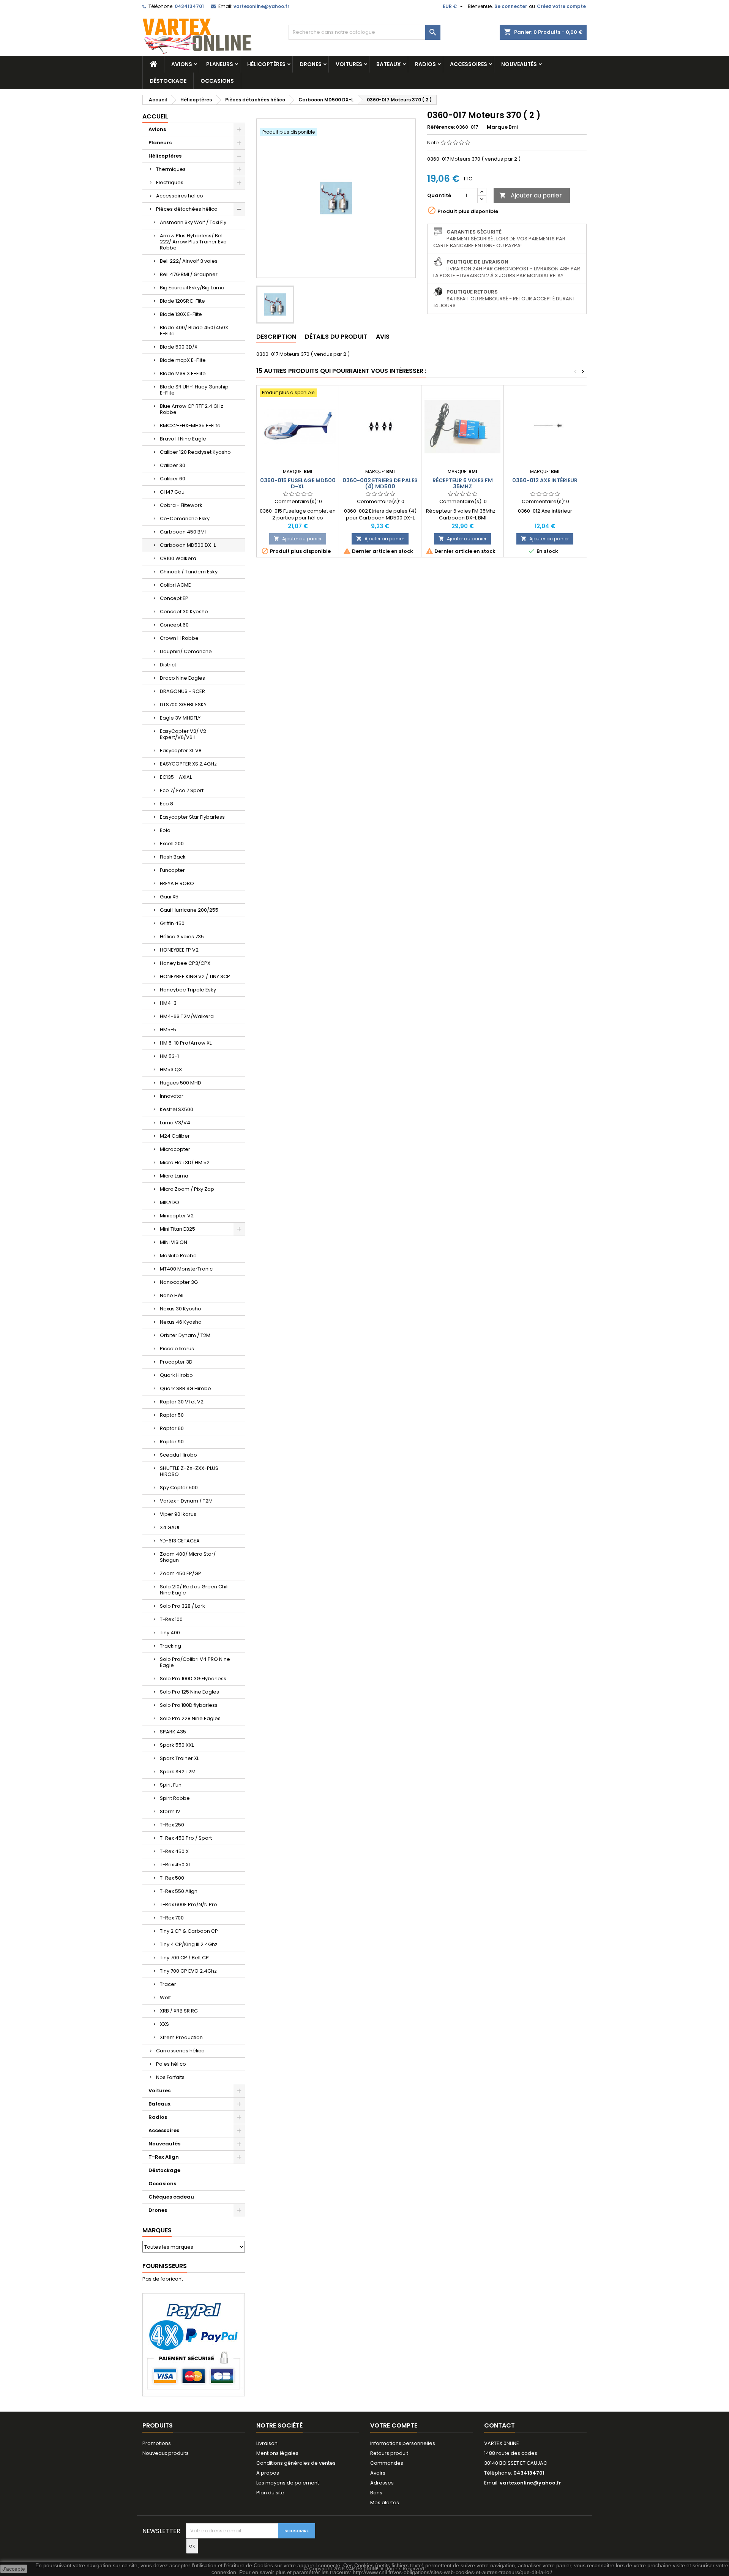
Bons (376, 2493)
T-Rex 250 (172, 1825)
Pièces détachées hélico (187, 209)
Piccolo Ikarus (177, 1349)
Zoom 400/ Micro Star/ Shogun (188, 1557)
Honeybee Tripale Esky (188, 990)
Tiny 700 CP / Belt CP (184, 1958)
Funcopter (172, 870)
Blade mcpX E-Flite (183, 360)
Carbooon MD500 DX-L (188, 545)
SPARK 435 (173, 1732)
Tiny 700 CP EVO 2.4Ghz (188, 1971)
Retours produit (389, 2453)
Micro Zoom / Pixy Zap (187, 1189)
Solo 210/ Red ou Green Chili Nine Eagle (194, 1590)
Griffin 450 (172, 923)
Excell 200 (172, 844)
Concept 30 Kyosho (184, 612)
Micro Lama (174, 1176)
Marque (497, 127)
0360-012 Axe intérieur (545, 480)
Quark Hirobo (176, 1375)
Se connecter (511, 6)
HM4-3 (168, 1003)
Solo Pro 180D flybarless (189, 1705)
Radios (425, 64)
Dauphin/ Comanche (186, 651)
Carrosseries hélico (180, 2051)
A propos (268, 2473)
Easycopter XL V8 (181, 751)
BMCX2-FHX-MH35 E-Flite (190, 425)
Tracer (168, 1984)
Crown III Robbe (179, 638)
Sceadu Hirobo (178, 1455)
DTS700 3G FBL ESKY (183, 705)
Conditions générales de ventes (296, 2463)
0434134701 (189, 6)
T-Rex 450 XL (175, 1865)
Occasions (217, 81)
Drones (311, 64)
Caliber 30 (173, 465)
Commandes (387, 2463)
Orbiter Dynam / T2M (185, 1335)
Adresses (382, 2483)
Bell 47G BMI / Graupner (189, 274)
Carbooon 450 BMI (183, 532)
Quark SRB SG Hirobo (185, 1388)
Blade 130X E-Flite (181, 314)
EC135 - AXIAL (176, 777)
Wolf (165, 1998)
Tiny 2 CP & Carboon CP (189, 1931)
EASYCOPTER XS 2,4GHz (188, 764)
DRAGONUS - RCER (182, 691)
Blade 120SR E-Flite (182, 301)
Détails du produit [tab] (336, 337)
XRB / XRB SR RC (179, 2011)
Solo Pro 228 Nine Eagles (190, 1718)
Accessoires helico (180, 196)
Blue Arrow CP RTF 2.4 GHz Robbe (192, 409)
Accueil (155, 116)
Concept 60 (174, 625)
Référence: (441, 127)
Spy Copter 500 (179, 1488)
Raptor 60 (172, 1428)
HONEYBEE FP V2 (179, 950)
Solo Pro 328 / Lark (182, 1606)
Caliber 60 (173, 479)
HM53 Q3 (171, 1069)
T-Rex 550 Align (179, 1891)
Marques (157, 2230)
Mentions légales (277, 2453)
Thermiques (171, 169)
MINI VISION (174, 1242)
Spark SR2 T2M (178, 1772)
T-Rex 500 (172, 1878)
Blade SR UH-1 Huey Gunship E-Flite (194, 390)
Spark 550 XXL (177, 1745)
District (168, 665)
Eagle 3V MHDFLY (180, 718)
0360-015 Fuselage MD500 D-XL (298, 483)
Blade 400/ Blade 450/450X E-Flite (194, 331)
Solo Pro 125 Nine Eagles (189, 1692)
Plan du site (270, 2493)
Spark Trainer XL (179, 1758)
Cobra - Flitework (181, 505)
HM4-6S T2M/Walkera (187, 1016)
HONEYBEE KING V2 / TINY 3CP (195, 976)
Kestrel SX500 (177, 1109)
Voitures (349, 64)
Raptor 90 (172, 1442)
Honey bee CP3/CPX (185, 963)
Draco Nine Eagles (182, 678)
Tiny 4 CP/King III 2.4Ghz (189, 1944)
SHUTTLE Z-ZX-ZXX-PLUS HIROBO (189, 1471)
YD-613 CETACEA (180, 1541)
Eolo (165, 830)
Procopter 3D (176, 1362)
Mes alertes (385, 2503)
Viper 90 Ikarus (178, 1514)
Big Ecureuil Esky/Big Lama (192, 288)
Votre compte (394, 2425)
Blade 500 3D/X (179, 347)
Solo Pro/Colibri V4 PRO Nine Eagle (195, 1662)
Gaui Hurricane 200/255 (189, 910)
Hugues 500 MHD (181, 1083)
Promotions (157, 2443)
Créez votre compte (561, 6)
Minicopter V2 (177, 1216)
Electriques (170, 182)
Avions (182, 64)
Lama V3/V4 (175, 1123)
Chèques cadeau (171, 2197)
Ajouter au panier (531, 195)
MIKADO (170, 1202)
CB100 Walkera (178, 558)
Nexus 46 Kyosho (181, 1322)
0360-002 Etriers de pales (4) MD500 (380, 483)
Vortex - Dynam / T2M (186, 1501)
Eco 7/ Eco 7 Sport (182, 790)
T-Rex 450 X (174, 1851)
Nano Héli (172, 1295)
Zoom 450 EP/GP (181, 1573)
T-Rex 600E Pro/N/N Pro (189, 1904)
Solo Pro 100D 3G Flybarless (193, 1679)
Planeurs (220, 64)
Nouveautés (519, 64)
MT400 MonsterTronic (186, 1269)
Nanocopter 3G (179, 1282)
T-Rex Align (164, 2157)
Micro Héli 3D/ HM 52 (185, 1163)
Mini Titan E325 (178, 1229)
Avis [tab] (383, 337)
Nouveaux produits (166, 2453)
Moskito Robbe (178, 1256)
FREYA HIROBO (177, 883)
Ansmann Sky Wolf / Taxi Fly (193, 222)
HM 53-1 (169, 1056)
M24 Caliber (175, 1136)
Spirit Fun (171, 1785)
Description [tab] (276, 337)
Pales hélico (171, 2064)
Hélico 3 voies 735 (182, 937)
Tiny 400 (170, 1633)
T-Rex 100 (171, 1619)
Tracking (170, 1646)
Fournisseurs (165, 2266)
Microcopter (175, 1149)
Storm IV (170, 1811)
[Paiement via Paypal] (194, 2345)
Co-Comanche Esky (185, 519)
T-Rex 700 (172, 1918)
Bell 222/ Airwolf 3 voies (189, 261)
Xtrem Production (181, 2037)
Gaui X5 (169, 897)
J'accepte (14, 2569)
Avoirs (378, 2473)
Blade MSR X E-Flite (183, 373)
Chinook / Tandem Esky (189, 572)
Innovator (172, 1096)
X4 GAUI (170, 1527)
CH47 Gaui (173, 492)
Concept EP (174, 598)
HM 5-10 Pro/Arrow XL (186, 1043)
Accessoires (469, 64)
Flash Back (173, 857)
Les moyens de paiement (288, 2483)
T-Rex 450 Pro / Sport (186, 1838)
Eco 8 (166, 804)
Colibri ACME (175, 585)
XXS (164, 2024)
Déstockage (168, 81)
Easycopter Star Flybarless (192, 817)
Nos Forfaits (170, 2077)
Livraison (267, 2443)
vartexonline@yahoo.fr (261, 6)
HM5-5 (168, 1030)
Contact (499, 2425)
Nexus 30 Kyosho (181, 1309)
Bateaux (389, 64)
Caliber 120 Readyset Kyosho (195, 452)
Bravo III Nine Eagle (183, 439)
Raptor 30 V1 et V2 (182, 1402)
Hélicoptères (266, 64)
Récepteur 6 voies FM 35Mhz (463, 483)
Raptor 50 (172, 1415)
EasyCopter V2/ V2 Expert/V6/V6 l (183, 734)
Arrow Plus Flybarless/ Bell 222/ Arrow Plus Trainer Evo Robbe (193, 242)
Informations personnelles (403, 2443)
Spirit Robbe (175, 1798)
